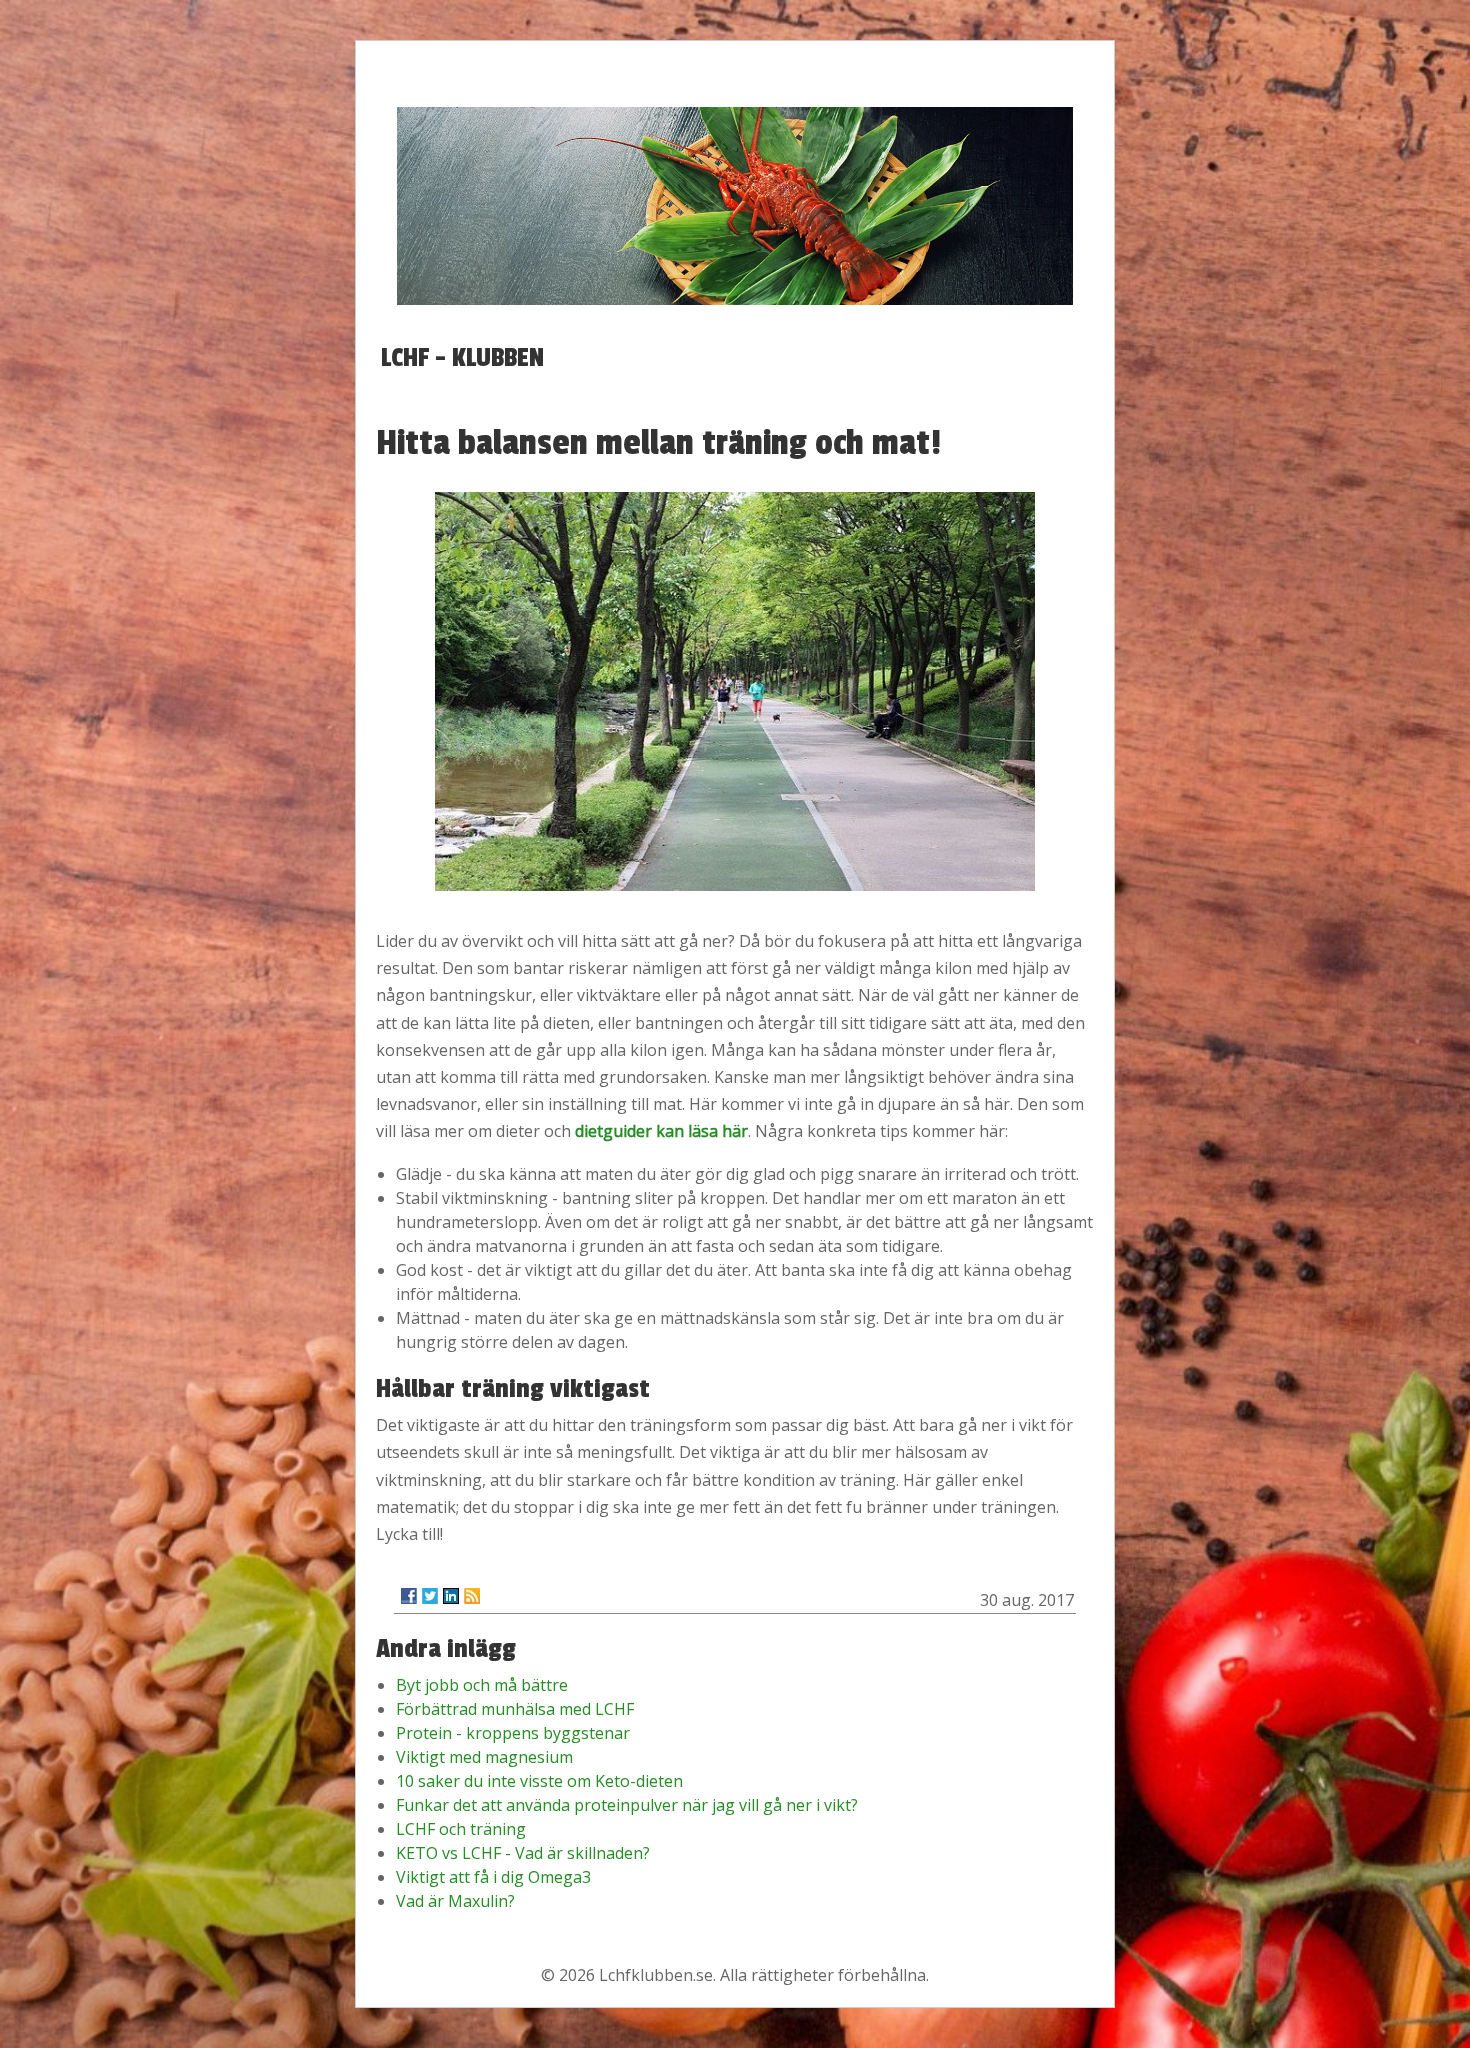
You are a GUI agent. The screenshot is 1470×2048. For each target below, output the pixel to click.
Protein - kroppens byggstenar (513, 1733)
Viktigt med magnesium (484, 1757)
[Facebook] (409, 1596)
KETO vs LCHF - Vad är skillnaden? (523, 1853)
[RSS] (472, 1596)
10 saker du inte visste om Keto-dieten (539, 1781)
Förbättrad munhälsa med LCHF (515, 1709)
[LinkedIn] (451, 1596)
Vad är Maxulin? (455, 1901)
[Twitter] (430, 1596)
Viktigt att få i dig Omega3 (493, 1877)
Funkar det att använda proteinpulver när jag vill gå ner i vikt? (627, 1805)
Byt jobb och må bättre (482, 1685)
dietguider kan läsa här (661, 1131)
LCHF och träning (461, 1829)
